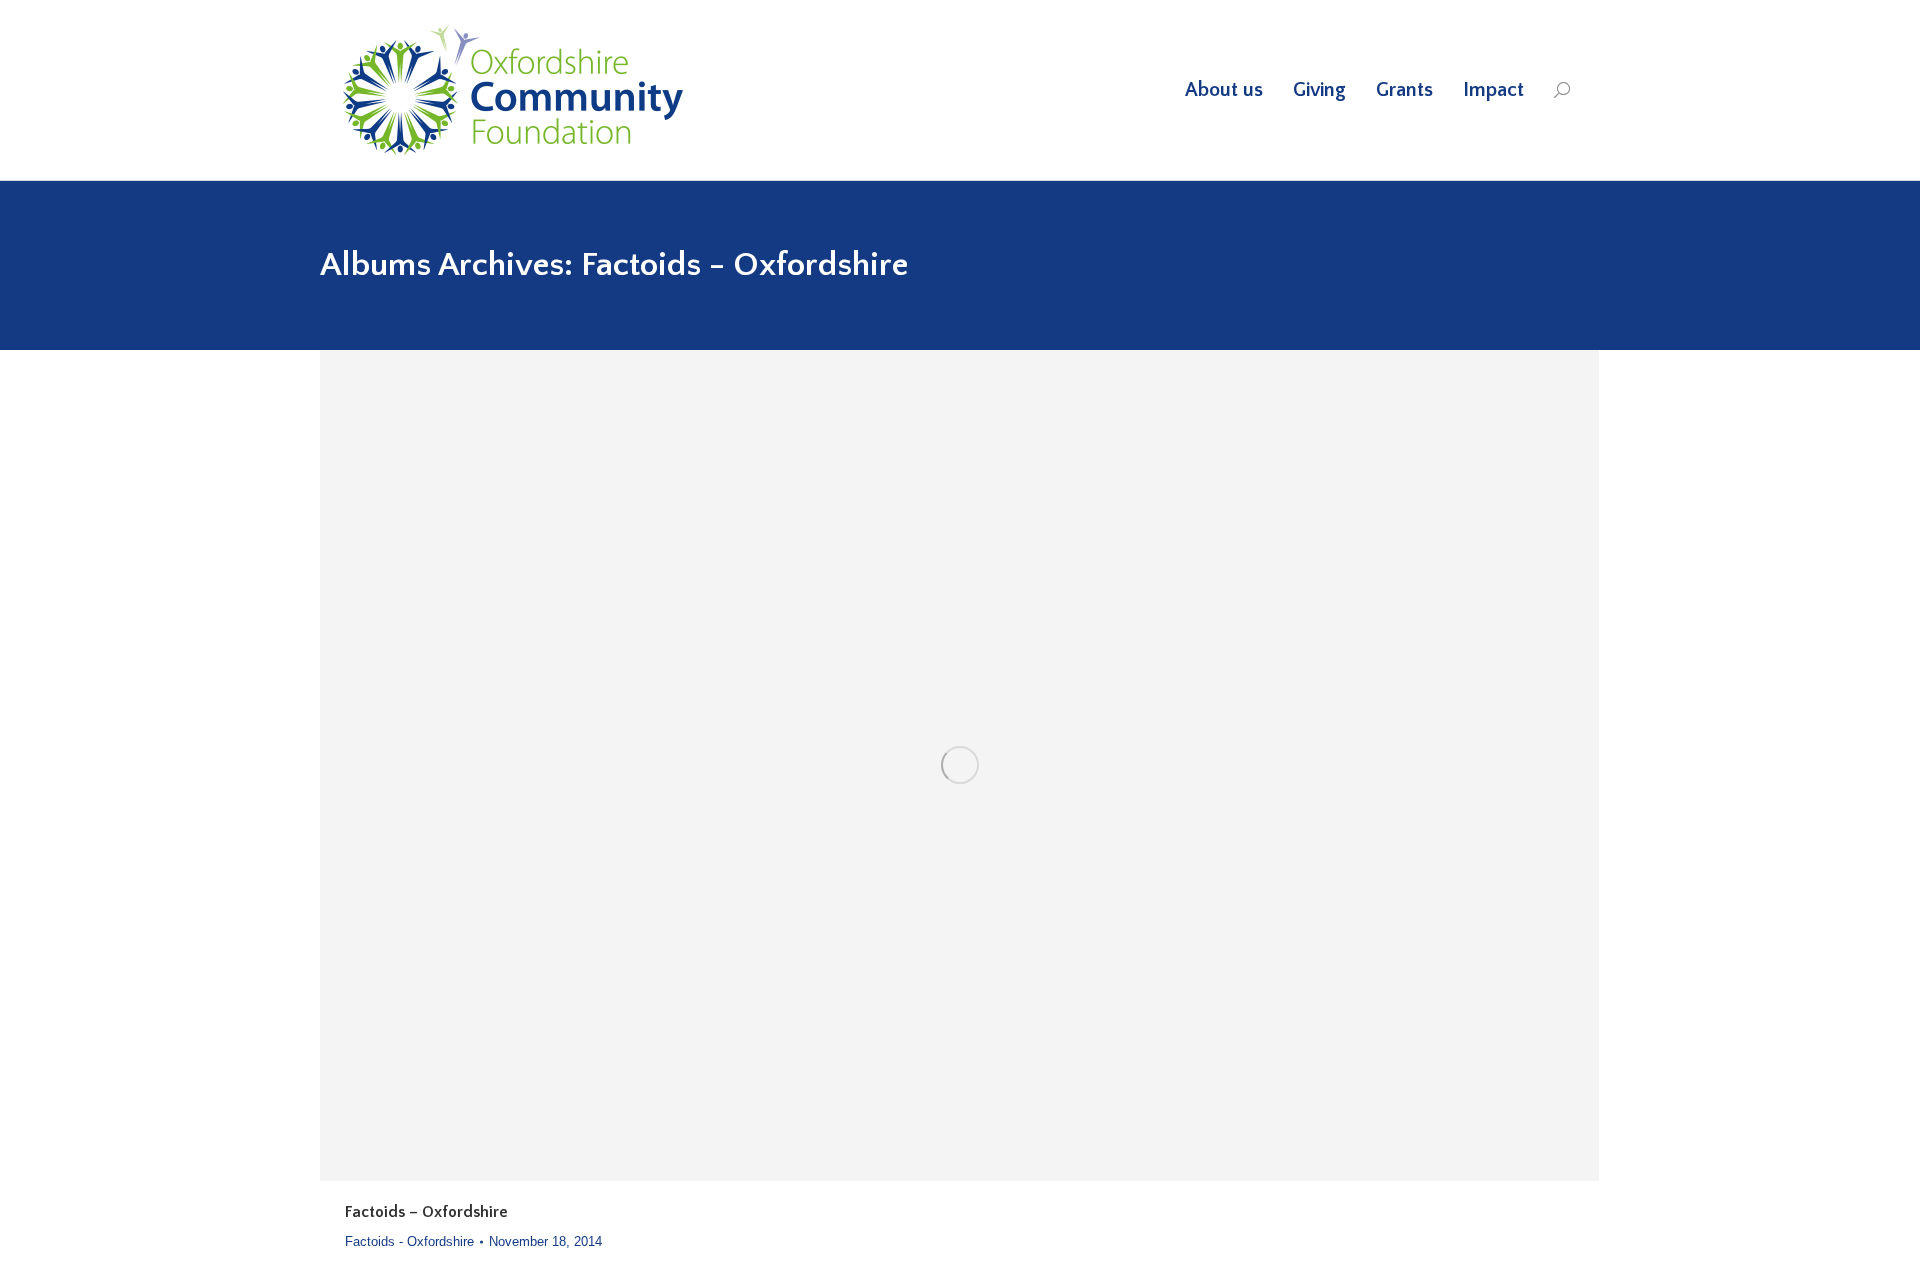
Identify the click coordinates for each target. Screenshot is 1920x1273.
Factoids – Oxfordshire (426, 1212)
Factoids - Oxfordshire (409, 1241)
